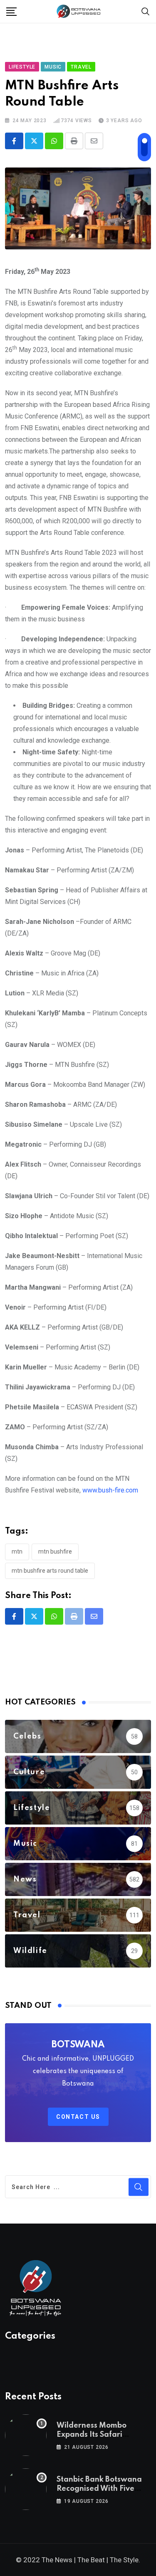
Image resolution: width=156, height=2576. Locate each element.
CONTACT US (78, 2117)
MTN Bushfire (55, 1552)
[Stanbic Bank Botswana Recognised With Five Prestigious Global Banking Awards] (26, 2489)
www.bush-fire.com (110, 1490)
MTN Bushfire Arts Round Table (50, 1571)
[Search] (146, 11)
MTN (17, 1552)
